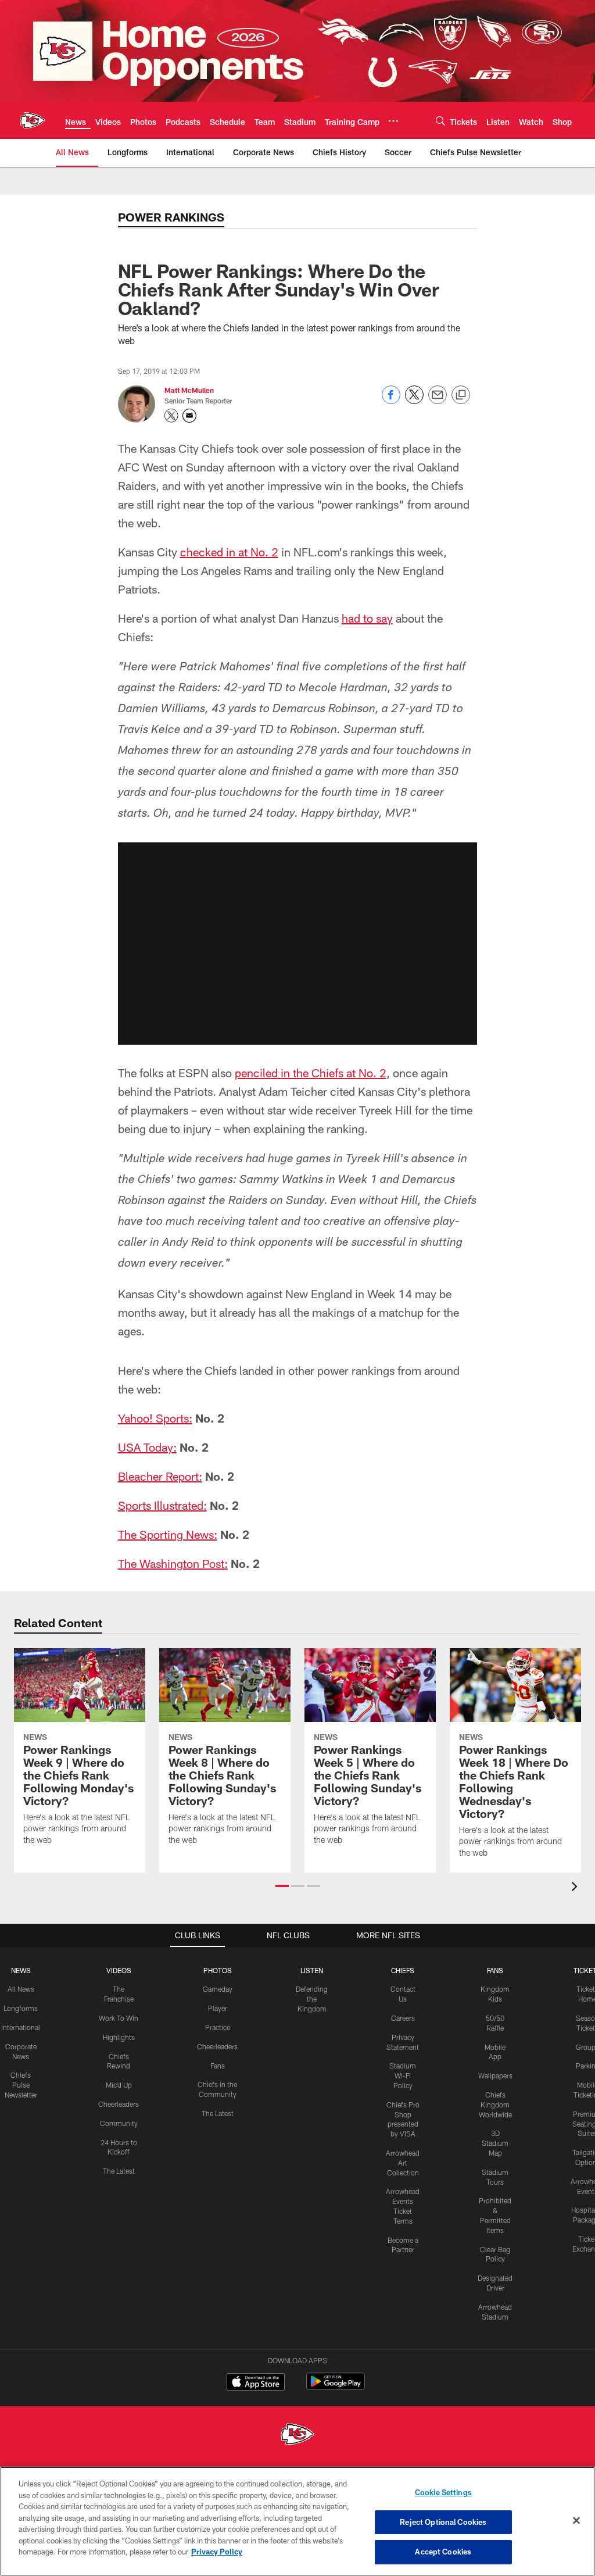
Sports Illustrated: (162, 1505)
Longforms (21, 2008)
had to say (367, 618)
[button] (297, 944)
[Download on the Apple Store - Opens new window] (256, 2383)
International (21, 2027)
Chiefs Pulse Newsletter (21, 2085)
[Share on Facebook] (391, 401)
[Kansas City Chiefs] (297, 2436)
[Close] (576, 2521)
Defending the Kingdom (312, 1999)
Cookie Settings (443, 2492)
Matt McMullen (189, 390)
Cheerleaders (119, 2104)
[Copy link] (461, 395)
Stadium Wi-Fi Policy (403, 2075)
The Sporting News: (168, 1534)
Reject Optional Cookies (443, 2522)
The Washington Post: (173, 1563)
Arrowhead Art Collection (403, 2163)
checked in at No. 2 (229, 552)
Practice (218, 2027)
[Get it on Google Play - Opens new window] (336, 2387)
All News (21, 1989)
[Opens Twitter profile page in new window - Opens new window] (171, 416)
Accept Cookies (443, 2552)
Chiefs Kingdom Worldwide (495, 2105)
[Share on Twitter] (414, 401)
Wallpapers (495, 2075)
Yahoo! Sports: (155, 1418)
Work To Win (119, 2018)
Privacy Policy (217, 2552)
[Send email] (438, 401)
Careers (403, 2018)
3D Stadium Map (495, 2143)
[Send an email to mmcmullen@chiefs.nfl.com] (189, 416)
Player (218, 2008)
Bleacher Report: (160, 1476)
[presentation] (576, 1888)
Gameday (218, 1989)
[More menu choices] (393, 121)
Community (119, 2123)
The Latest (119, 2171)
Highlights (119, 2037)
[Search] (440, 121)
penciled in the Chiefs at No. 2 (311, 1073)
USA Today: (147, 1447)
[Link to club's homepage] (33, 120)
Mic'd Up (119, 2085)
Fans (218, 2066)
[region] (297, 2521)
